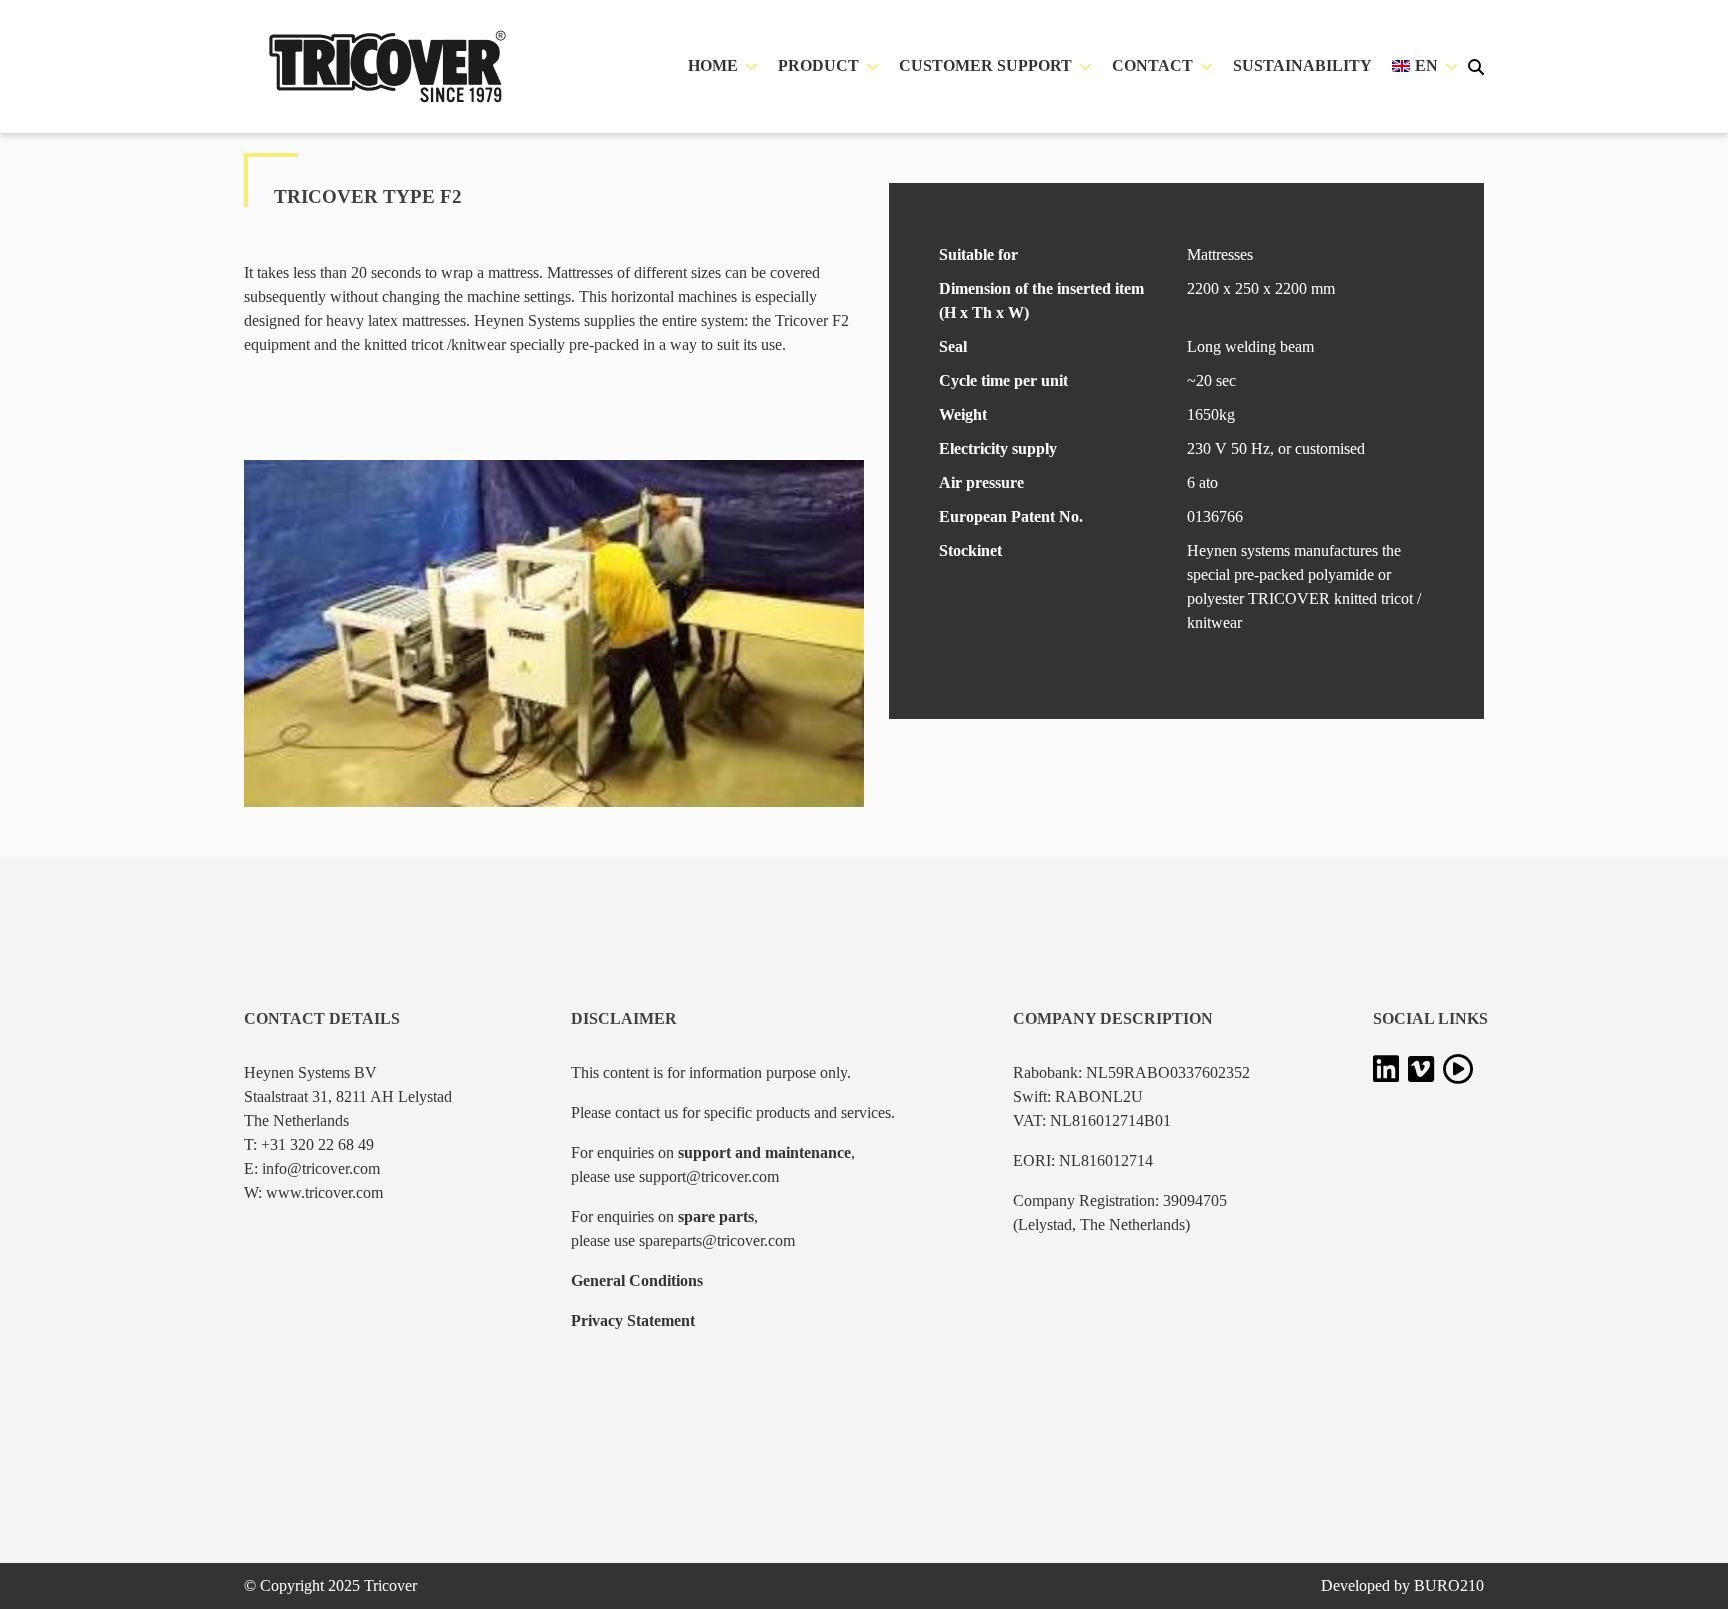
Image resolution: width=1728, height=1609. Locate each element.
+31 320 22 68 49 (317, 1144)
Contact (1152, 65)
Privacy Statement (633, 1320)
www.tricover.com (324, 1192)
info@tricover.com (321, 1168)
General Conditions (637, 1280)
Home (713, 65)
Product (818, 65)
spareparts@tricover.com (717, 1240)
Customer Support (985, 65)
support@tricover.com (709, 1176)
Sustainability (1302, 65)
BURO (1449, 1585)
